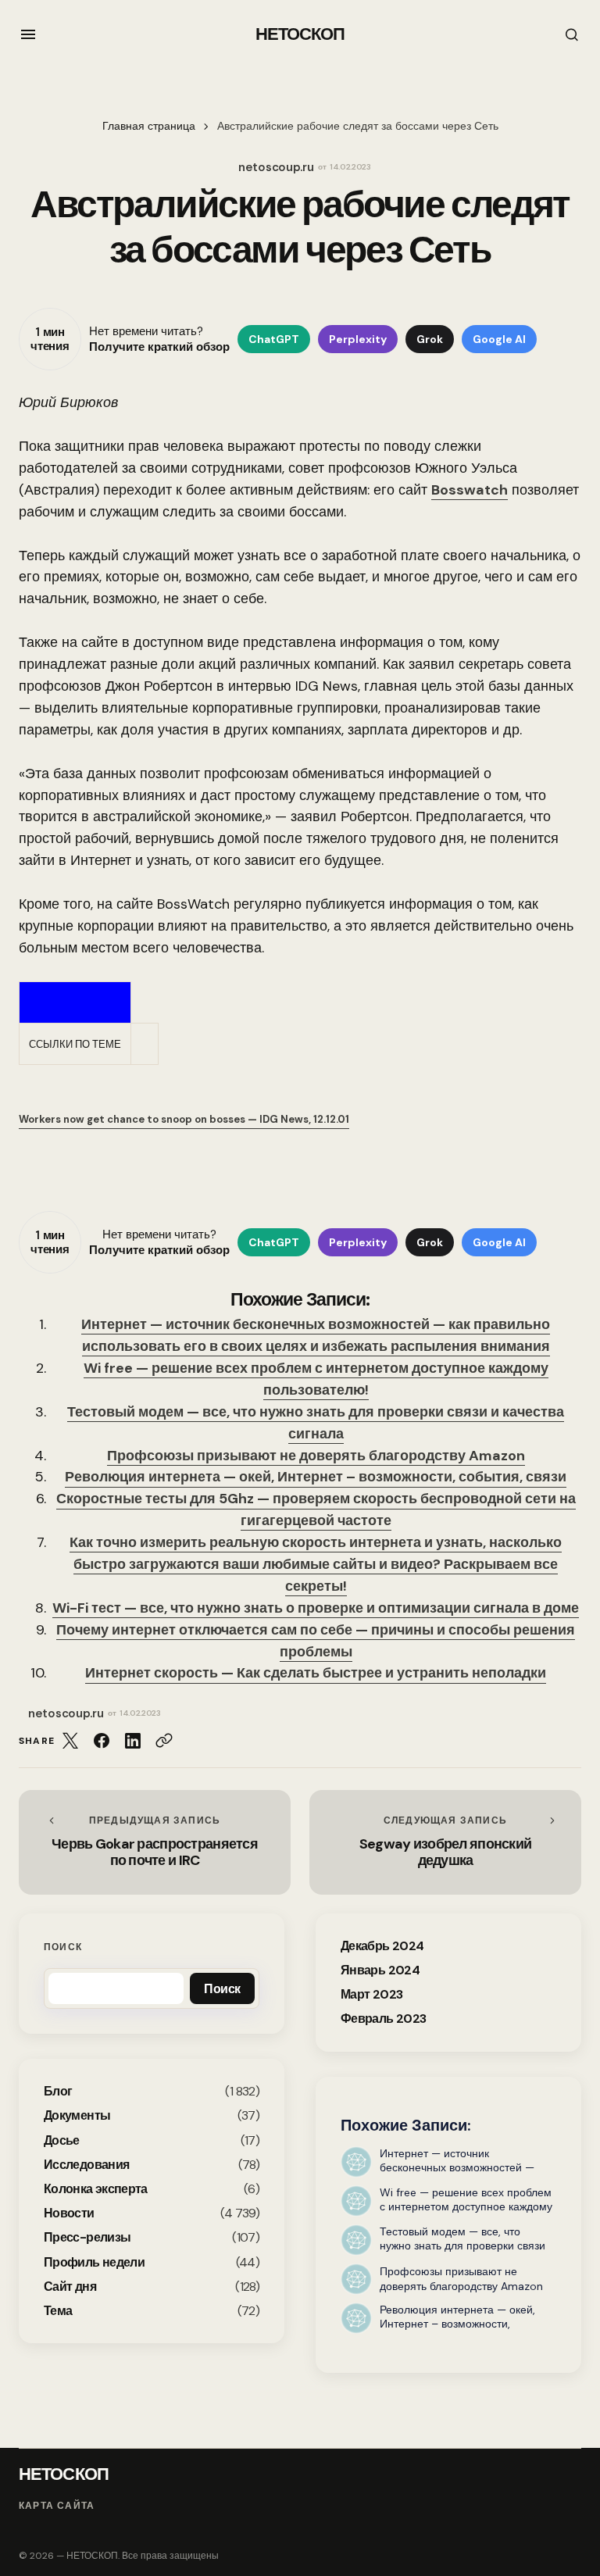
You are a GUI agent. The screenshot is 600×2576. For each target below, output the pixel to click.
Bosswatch (470, 490)
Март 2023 (371, 1994)
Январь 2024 (380, 1970)
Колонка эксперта (96, 2189)
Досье (62, 2140)
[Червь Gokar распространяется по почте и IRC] (155, 1842)
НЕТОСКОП (300, 34)
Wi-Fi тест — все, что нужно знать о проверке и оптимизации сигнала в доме (316, 1608)
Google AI (499, 339)
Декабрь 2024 (382, 1946)
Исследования (86, 2165)
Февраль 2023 (383, 2019)
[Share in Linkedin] (133, 1741)
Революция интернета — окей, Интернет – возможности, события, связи (316, 1477)
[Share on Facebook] (102, 1741)
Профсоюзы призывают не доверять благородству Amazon (316, 1456)
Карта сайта (57, 2506)
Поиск (63, 1947)
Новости (69, 2213)
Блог (58, 2091)
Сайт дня (70, 2287)
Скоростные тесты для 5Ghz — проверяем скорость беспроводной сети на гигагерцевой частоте (316, 1510)
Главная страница (149, 126)
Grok (430, 339)
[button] (28, 34)
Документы (77, 2115)
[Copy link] (164, 1741)
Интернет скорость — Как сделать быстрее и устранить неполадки (316, 1673)
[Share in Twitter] (70, 1741)
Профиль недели (94, 2262)
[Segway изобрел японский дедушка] (445, 1842)
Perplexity (358, 339)
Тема (58, 2311)
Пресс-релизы (87, 2237)
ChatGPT (274, 339)
